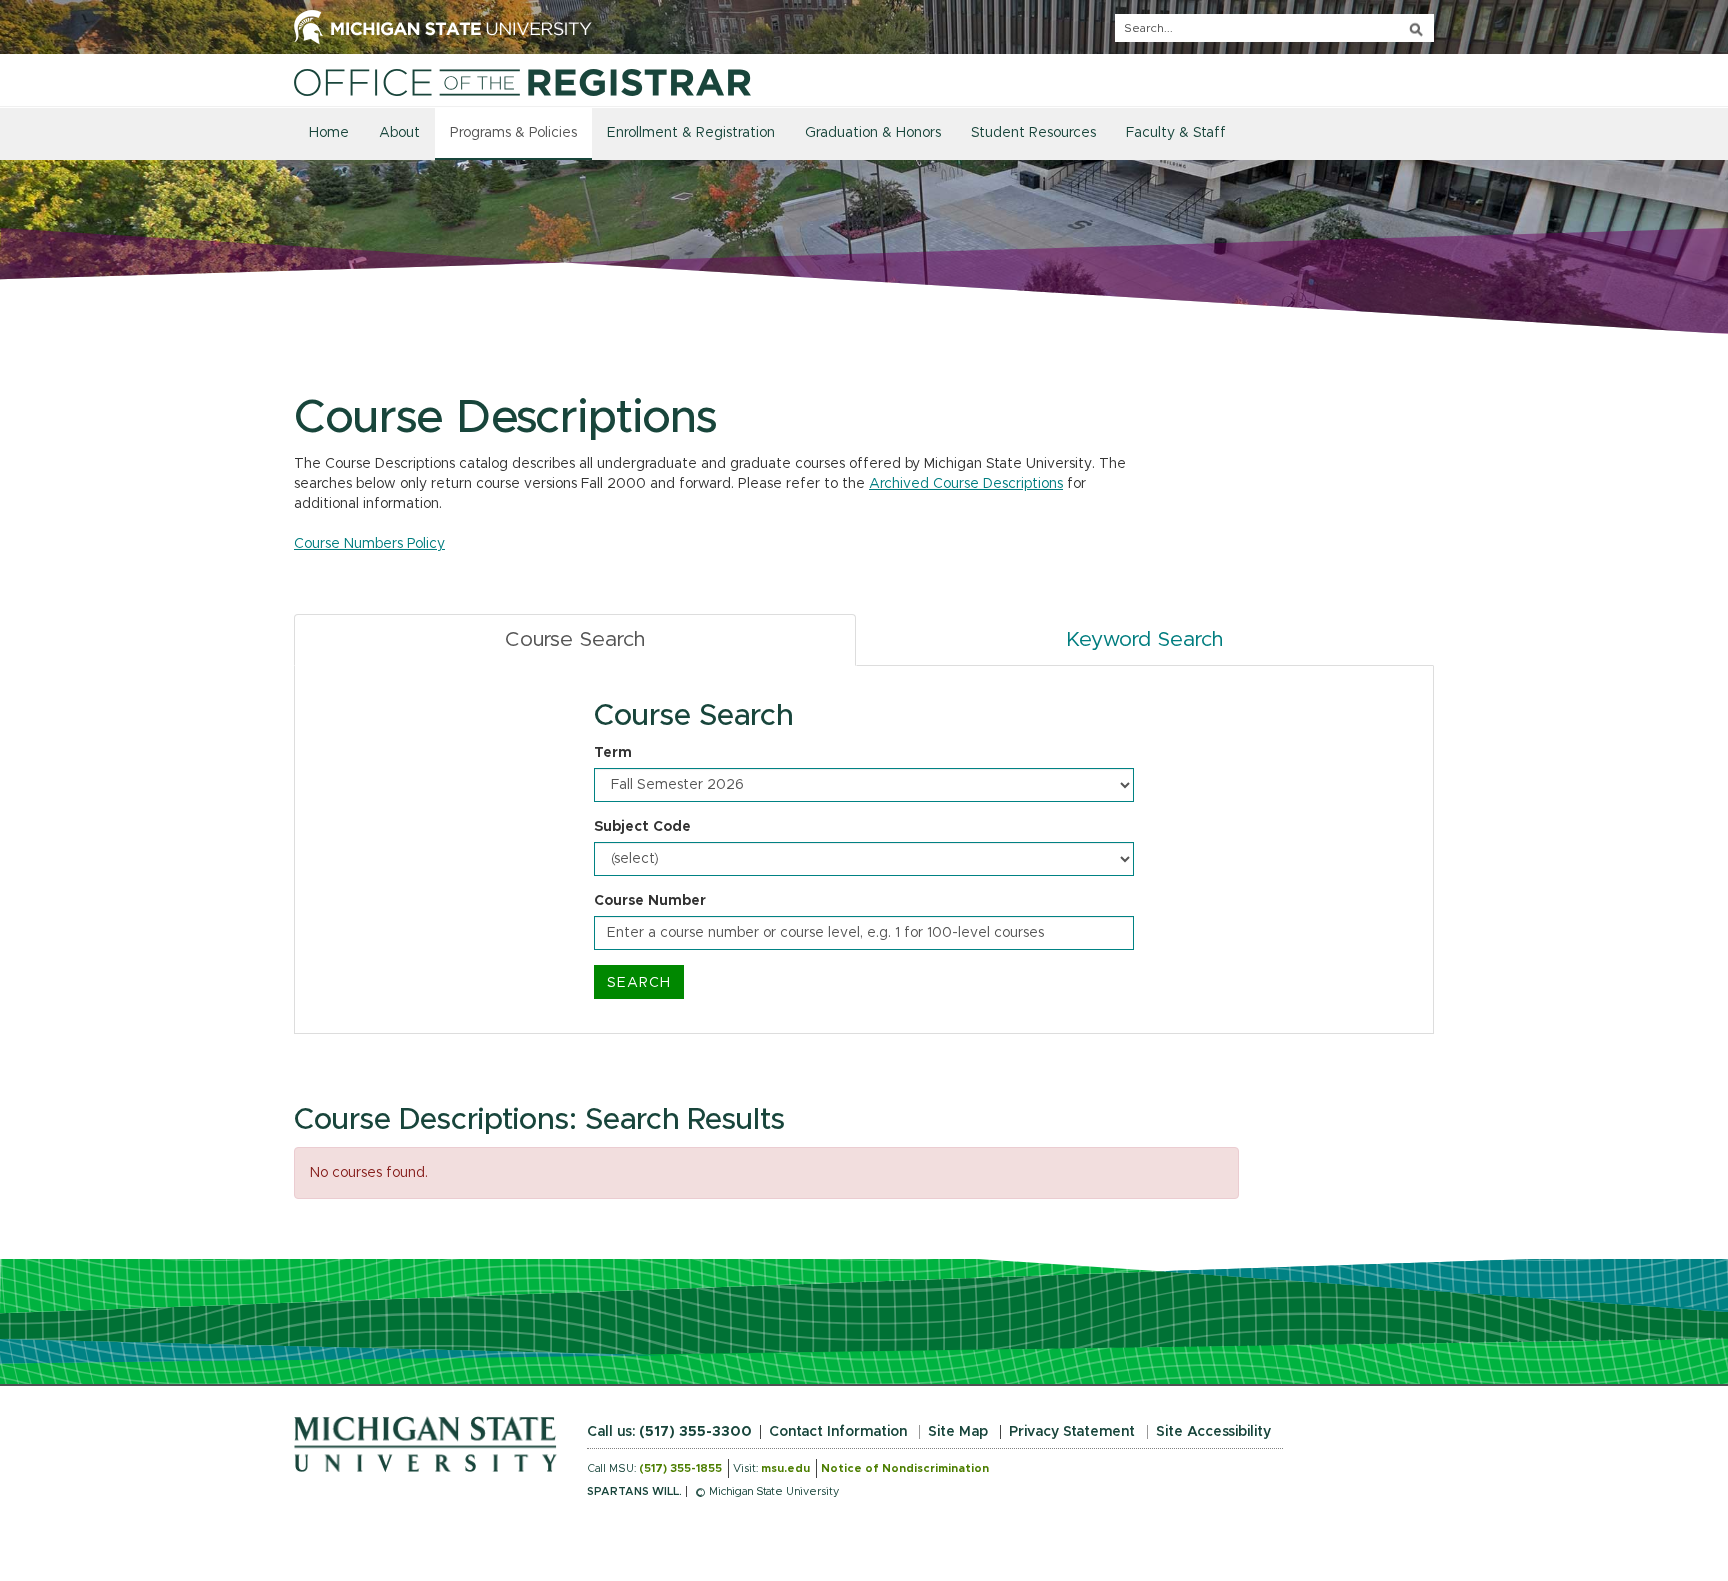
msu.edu (785, 1468)
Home (329, 133)
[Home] (522, 82)
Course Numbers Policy (369, 544)
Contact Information (838, 1432)
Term (613, 753)
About (399, 133)
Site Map (958, 1432)
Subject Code (642, 827)
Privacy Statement (1072, 1432)
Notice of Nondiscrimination (905, 1468)
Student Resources (1033, 133)
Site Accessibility (1213, 1432)
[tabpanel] (864, 850)
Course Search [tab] (575, 639)
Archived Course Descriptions (966, 484)
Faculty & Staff (1176, 133)
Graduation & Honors (873, 133)
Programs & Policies (513, 133)
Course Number (650, 901)
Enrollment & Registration (691, 133)
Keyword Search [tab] (1144, 639)
